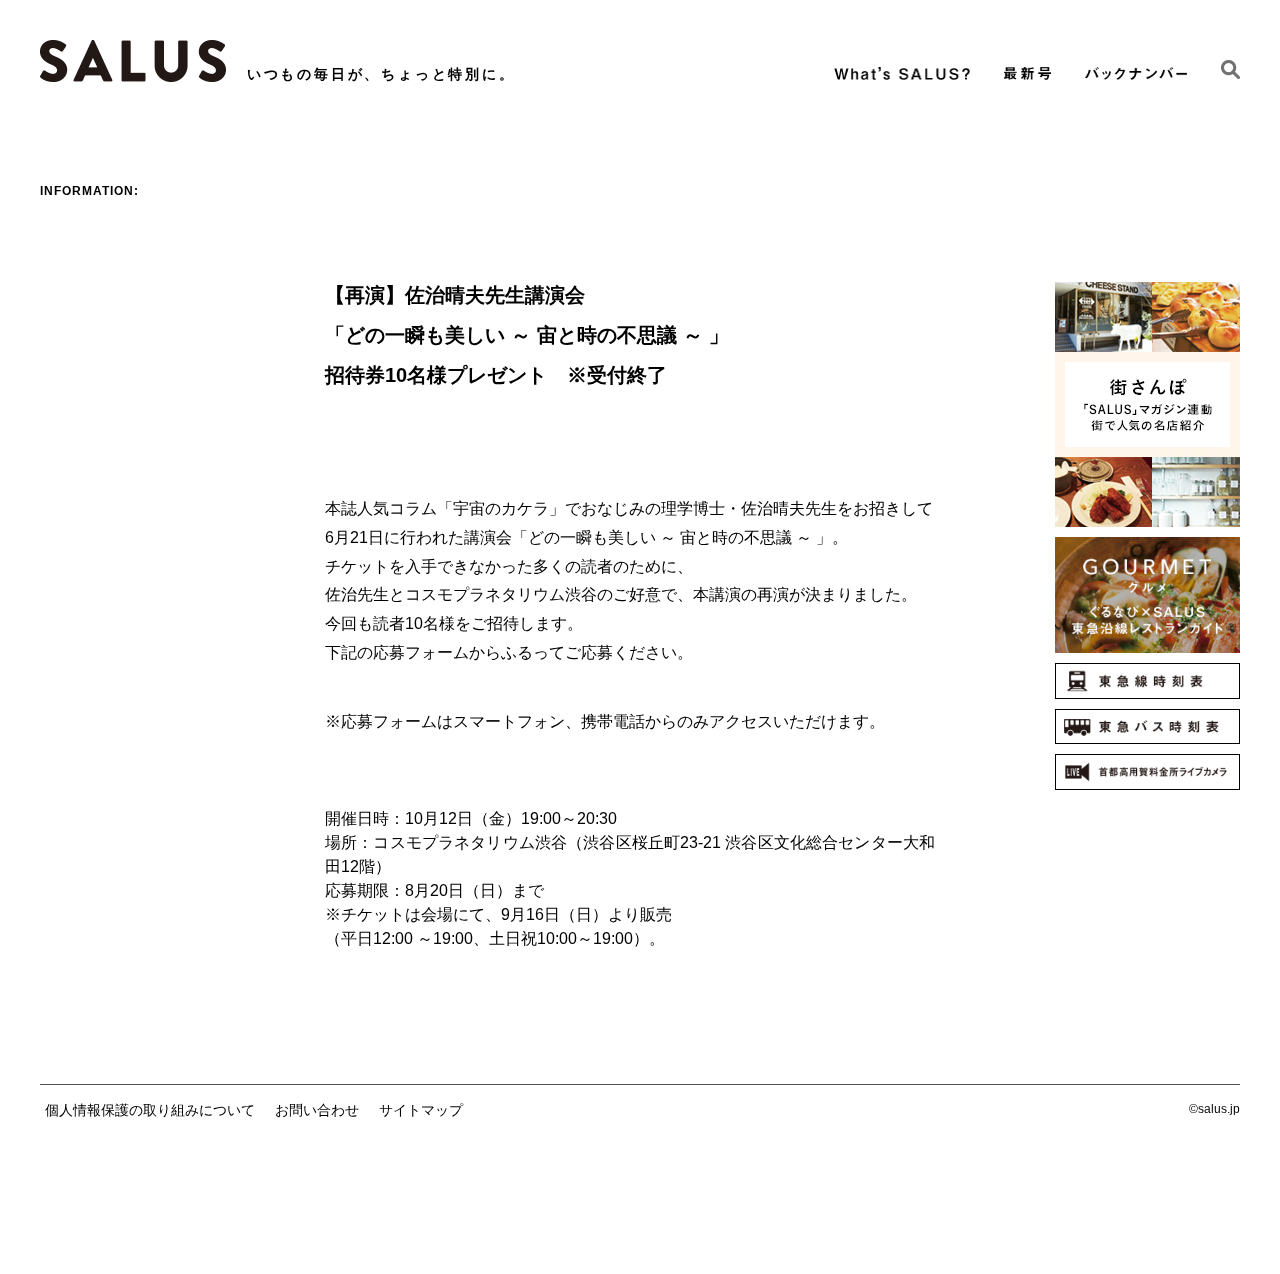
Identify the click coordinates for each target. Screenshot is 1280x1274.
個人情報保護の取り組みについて (150, 1110)
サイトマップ (421, 1110)
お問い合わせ (317, 1110)
